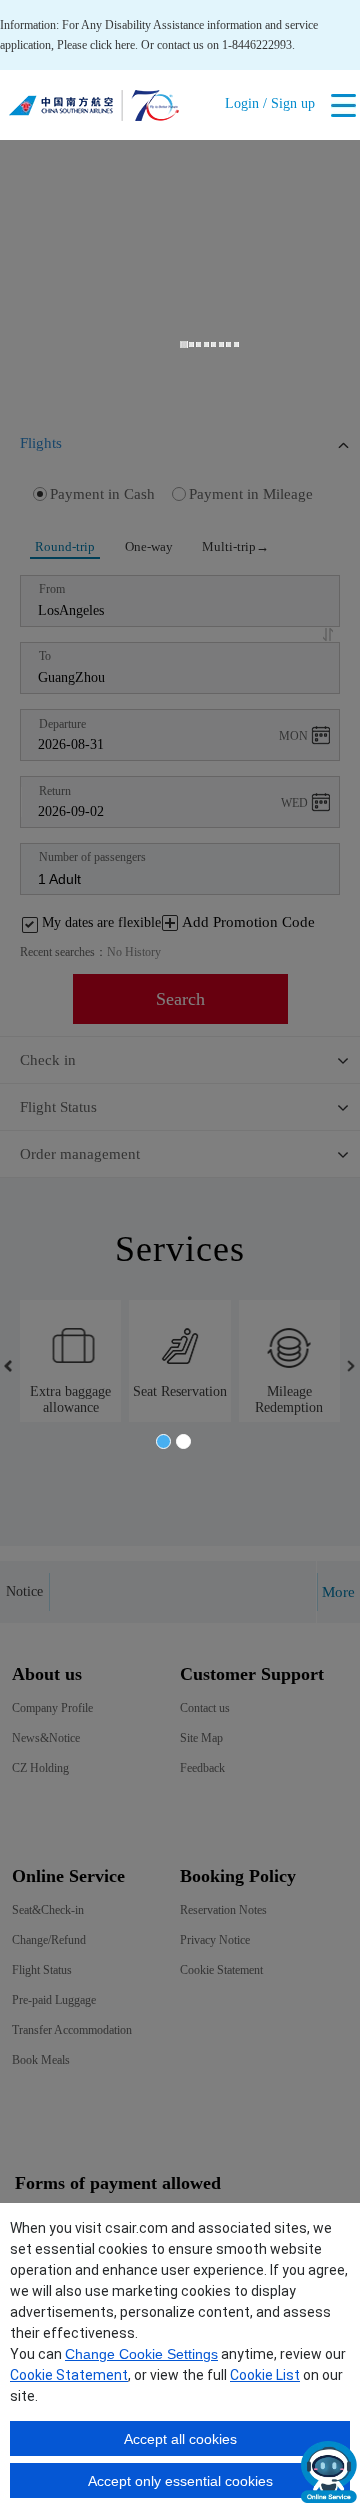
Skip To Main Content (52, 7)
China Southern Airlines (94, 110)
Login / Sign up (270, 103)
